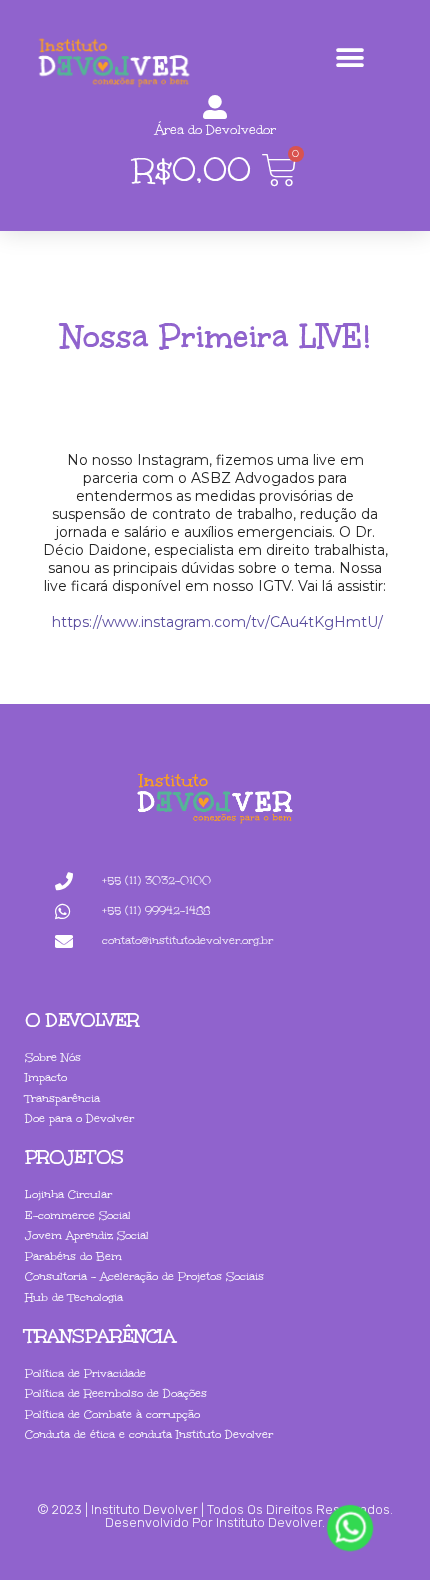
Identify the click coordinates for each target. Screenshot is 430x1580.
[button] (349, 57)
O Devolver (82, 1020)
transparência (100, 1336)
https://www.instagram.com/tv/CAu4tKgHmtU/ (215, 622)
